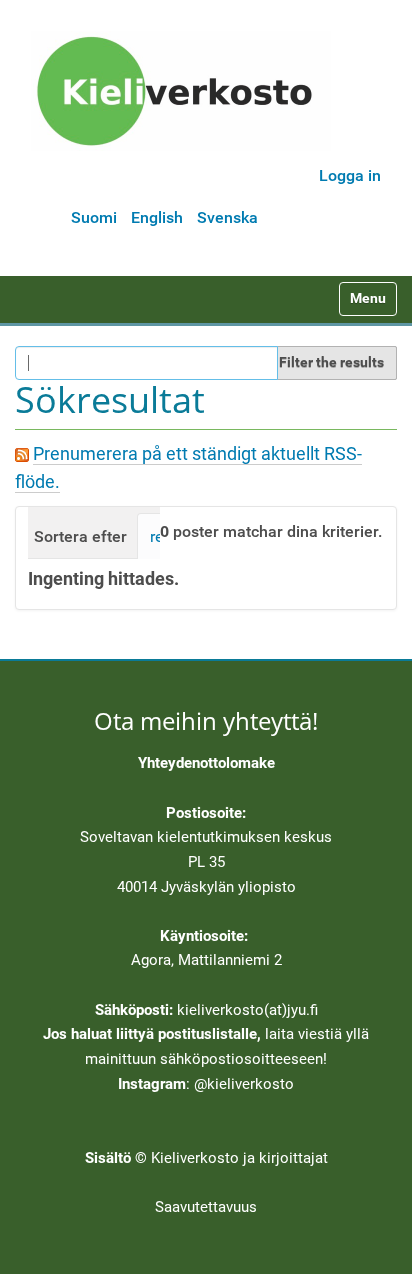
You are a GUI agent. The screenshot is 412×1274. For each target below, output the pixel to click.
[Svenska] (181, 91)
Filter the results (331, 362)
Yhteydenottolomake (206, 763)
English (157, 217)
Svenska (227, 217)
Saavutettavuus (206, 1207)
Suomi (94, 217)
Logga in (350, 175)
